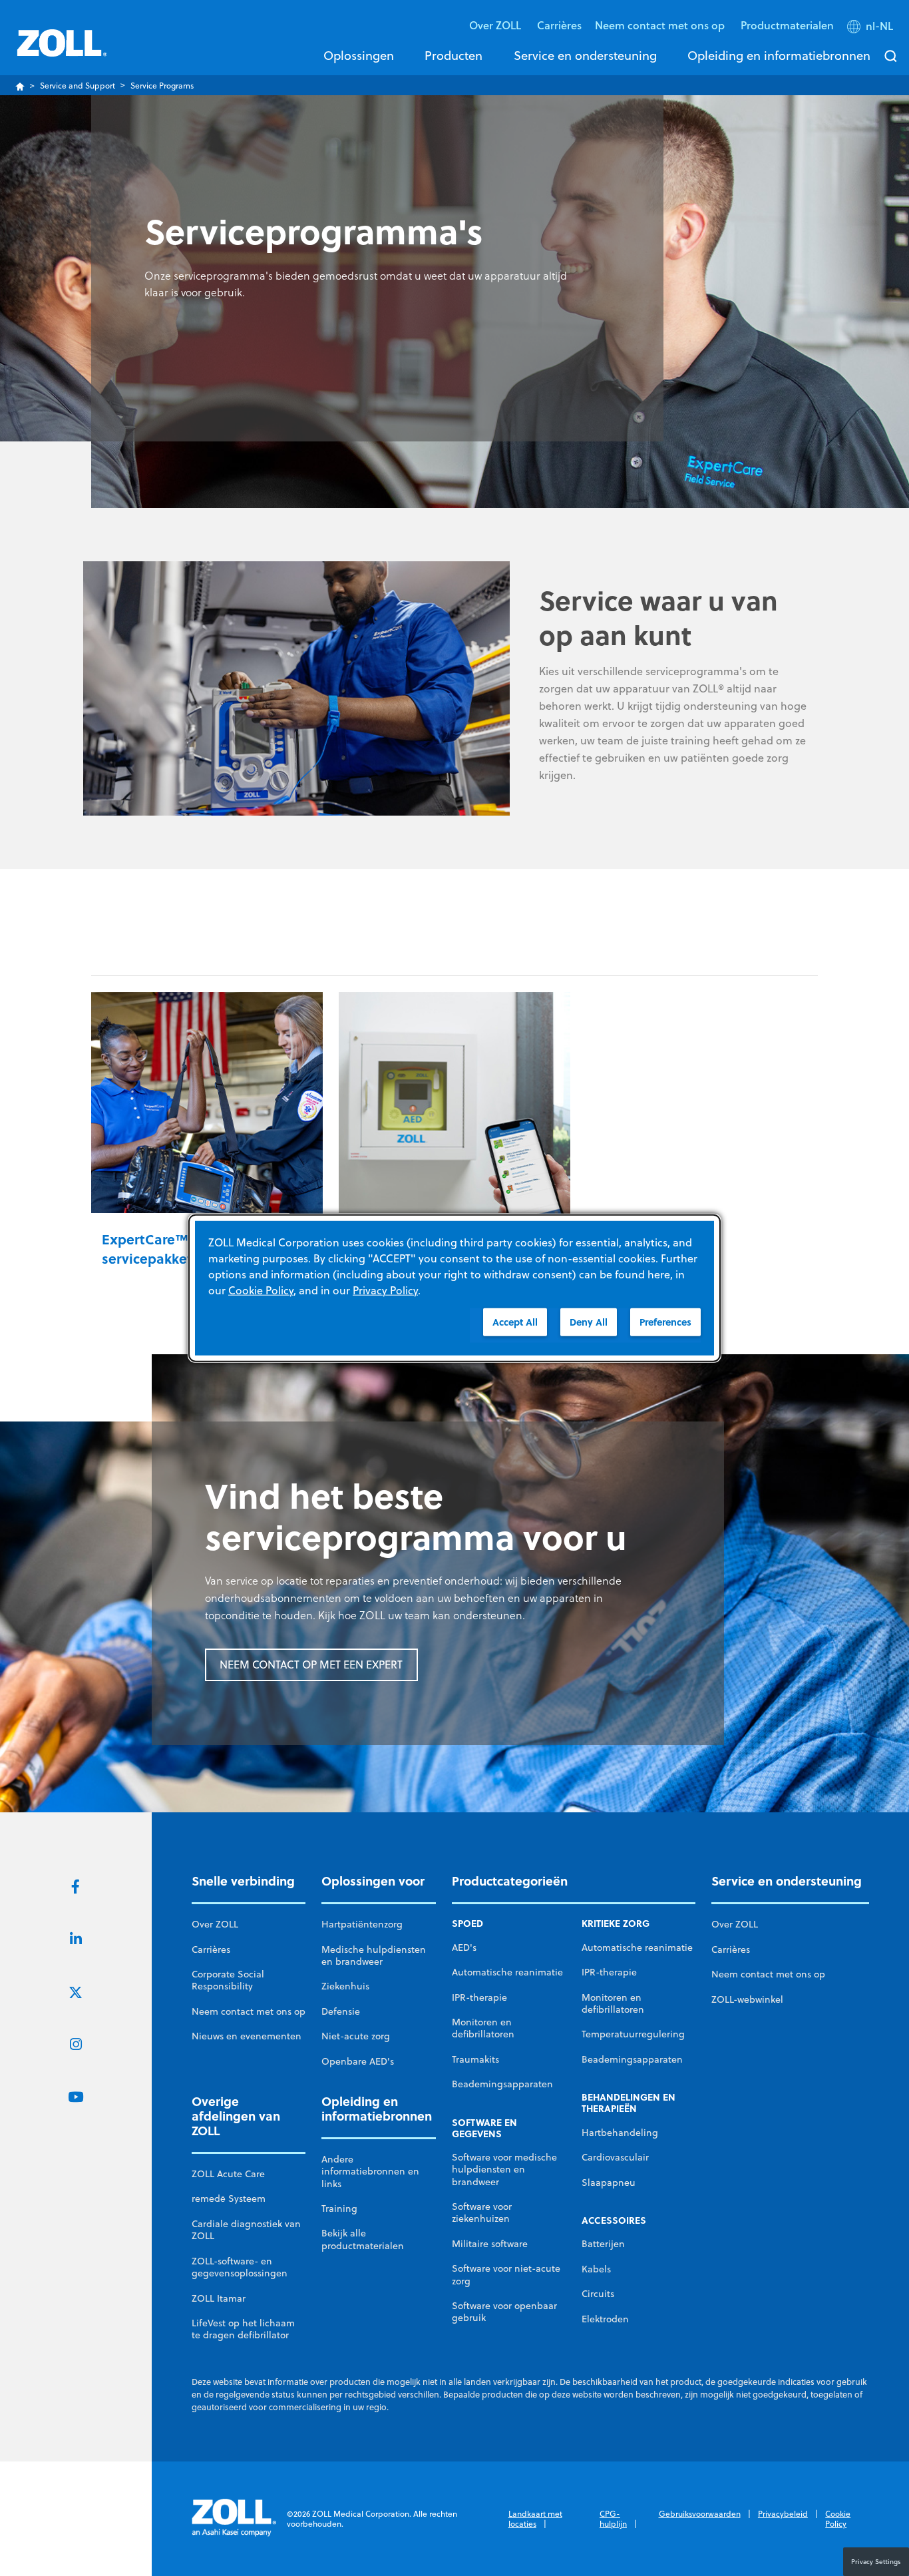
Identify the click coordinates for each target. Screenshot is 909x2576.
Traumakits (475, 2059)
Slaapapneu (609, 2183)
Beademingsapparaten (502, 2084)
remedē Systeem (229, 2198)
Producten (454, 55)
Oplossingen (359, 55)
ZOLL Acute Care (228, 2174)
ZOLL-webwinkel (747, 1999)
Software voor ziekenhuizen (482, 2212)
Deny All (589, 1321)
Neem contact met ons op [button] (661, 25)
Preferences (665, 1321)
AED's (464, 1947)
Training (339, 2208)
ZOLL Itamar (219, 2298)
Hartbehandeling (620, 2133)
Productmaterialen (787, 25)
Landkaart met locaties (535, 2519)
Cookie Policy (838, 2519)
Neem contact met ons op (249, 2011)
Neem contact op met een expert (311, 1665)
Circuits (598, 2294)
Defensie (341, 2011)
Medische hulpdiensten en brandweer (374, 1955)
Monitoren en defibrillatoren (483, 2028)
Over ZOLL (215, 1924)
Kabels (596, 2269)
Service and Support (78, 86)
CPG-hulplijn (613, 2519)
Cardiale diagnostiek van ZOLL (246, 2230)
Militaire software (490, 2244)
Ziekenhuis (345, 1986)
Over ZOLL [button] (496, 25)
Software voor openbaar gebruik (504, 2312)
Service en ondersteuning (585, 55)
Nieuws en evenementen (247, 2036)
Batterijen (603, 2244)
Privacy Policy (385, 1290)
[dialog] (454, 1288)
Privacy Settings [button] (876, 2561)
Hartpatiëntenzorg (362, 1924)
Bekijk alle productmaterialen (363, 2239)
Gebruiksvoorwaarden (700, 2514)
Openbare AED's (358, 2061)
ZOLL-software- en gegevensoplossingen (240, 2267)
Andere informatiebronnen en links (370, 2172)
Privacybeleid (783, 2514)
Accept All (515, 1321)
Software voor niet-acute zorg (506, 2274)
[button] (871, 29)
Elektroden (605, 2319)
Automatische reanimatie (507, 1972)
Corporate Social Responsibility (228, 1980)
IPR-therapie (479, 1997)
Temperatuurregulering (633, 2034)
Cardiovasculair (615, 2157)
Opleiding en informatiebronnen (779, 55)
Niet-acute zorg (356, 2036)
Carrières (559, 25)
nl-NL (879, 26)
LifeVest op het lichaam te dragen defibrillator (243, 2329)
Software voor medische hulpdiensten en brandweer (504, 2170)
